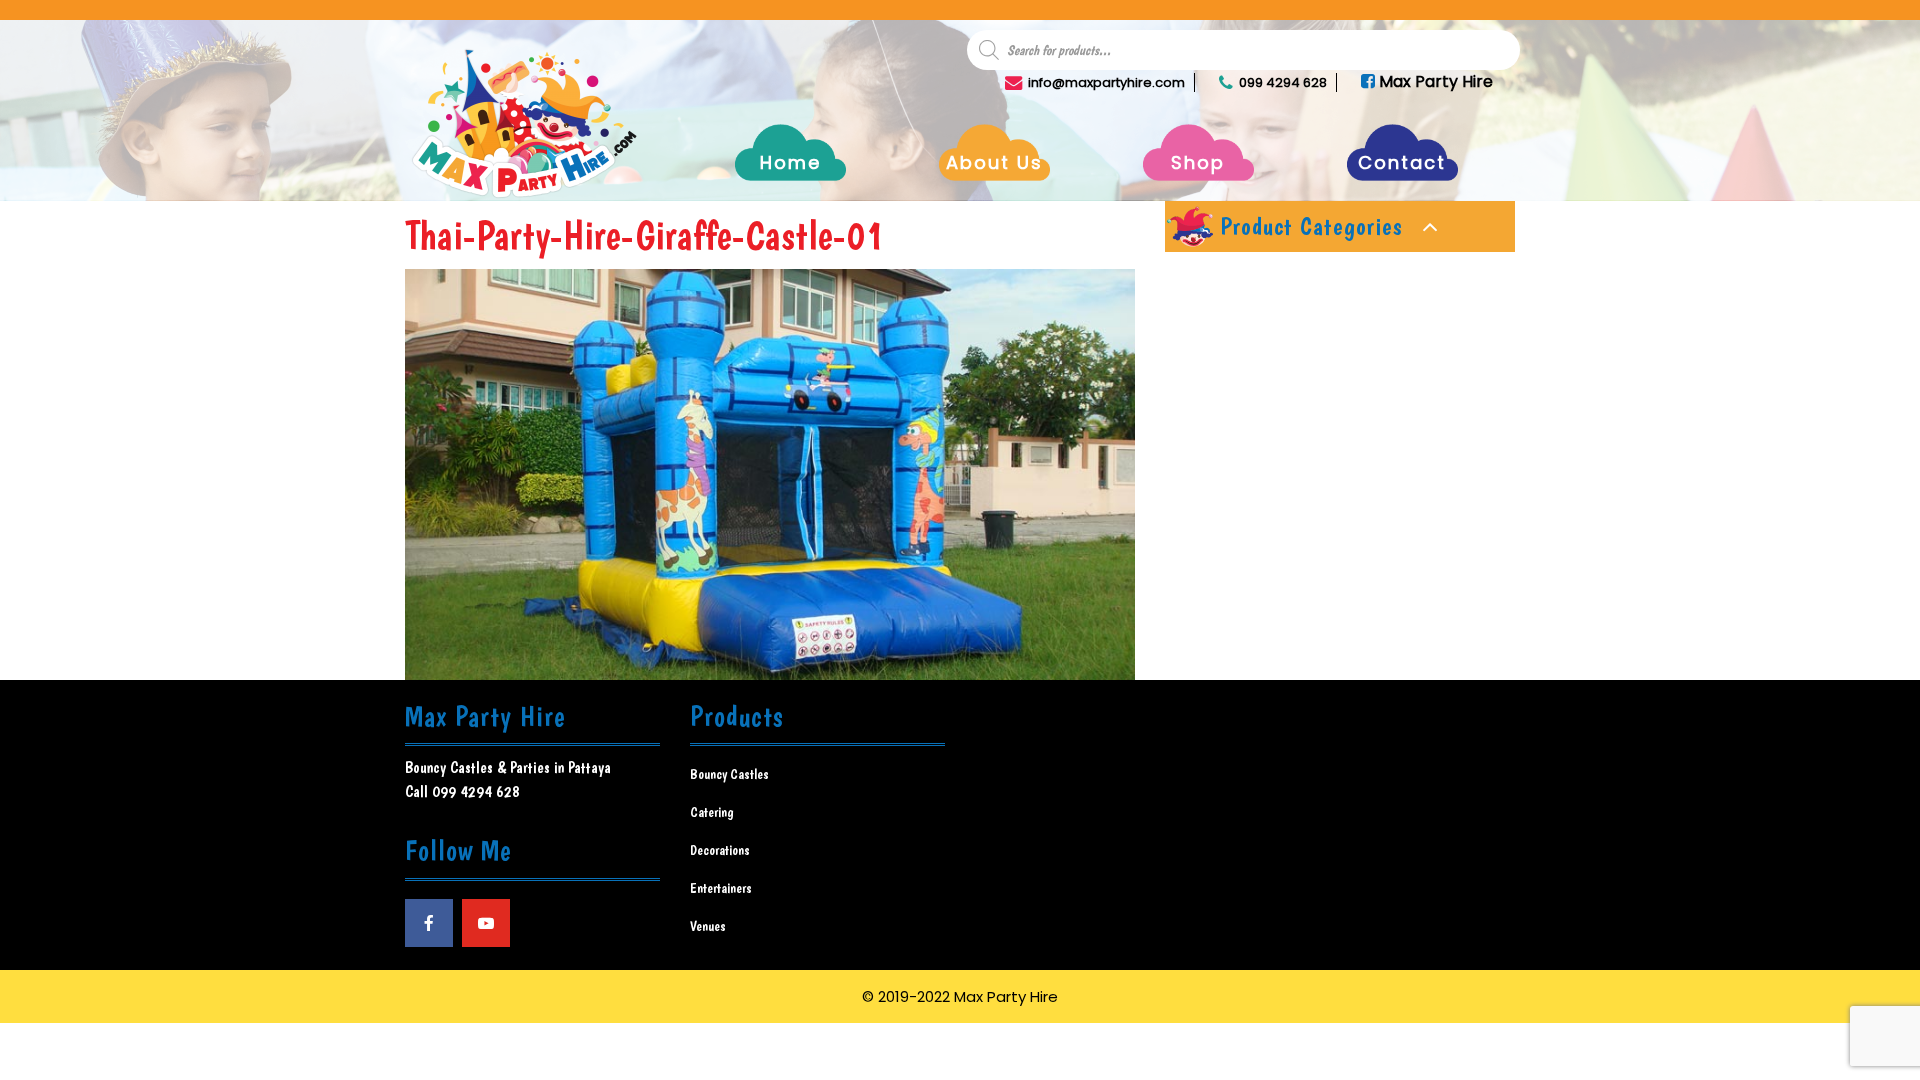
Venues (708, 926)
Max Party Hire (1434, 81)
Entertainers (721, 888)
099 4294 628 (1283, 82)
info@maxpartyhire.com (1106, 82)
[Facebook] (429, 923)
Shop (1198, 162)
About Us (994, 162)
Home (790, 162)
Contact (1402, 162)
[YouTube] (486, 923)
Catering (712, 812)
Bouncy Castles (729, 774)
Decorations (720, 850)
